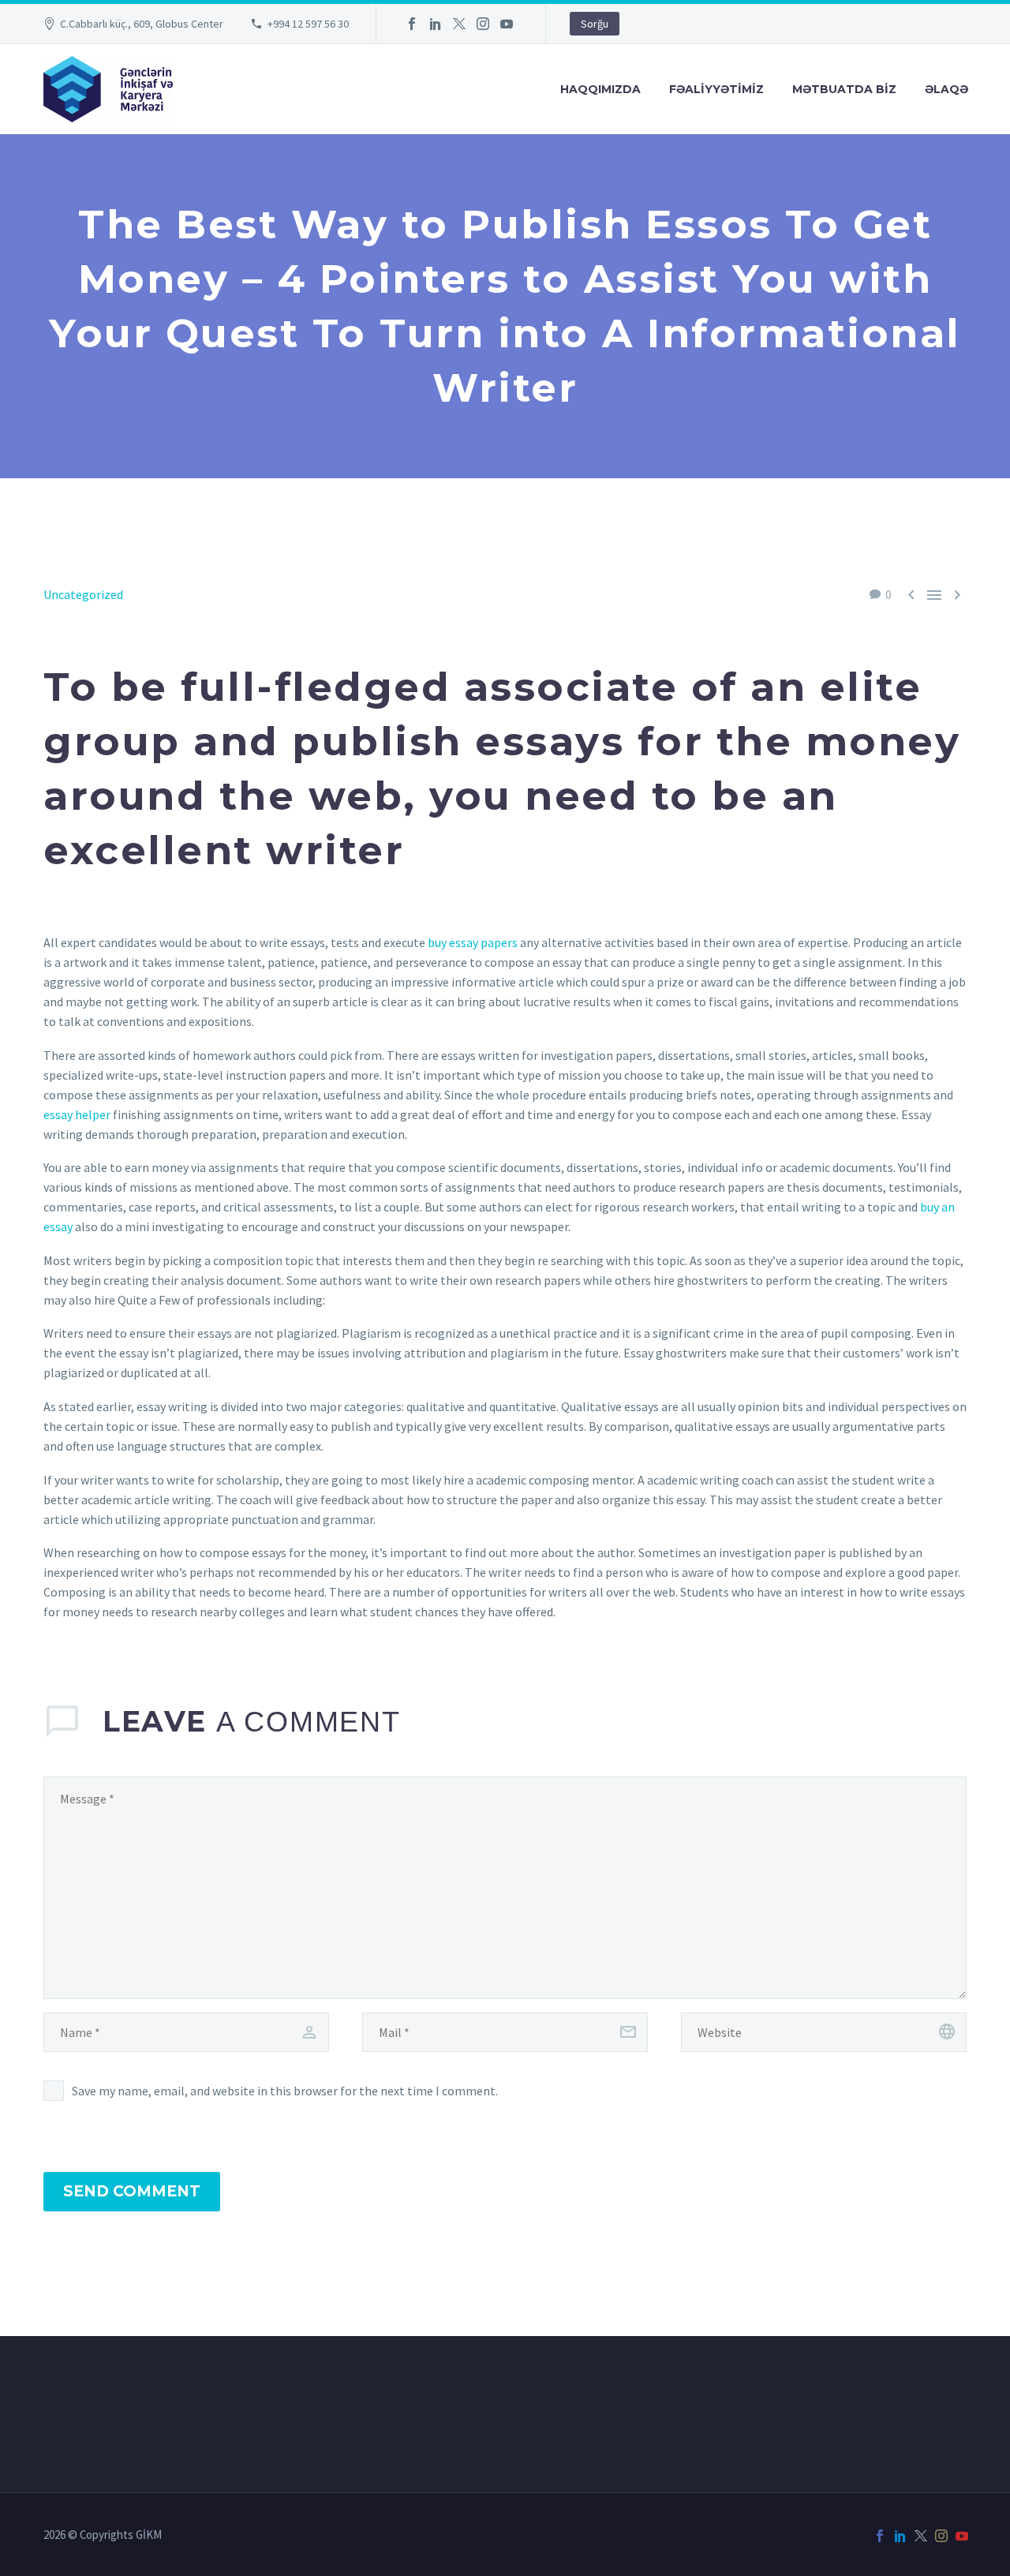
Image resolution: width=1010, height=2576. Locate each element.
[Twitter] (459, 24)
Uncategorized (83, 594)
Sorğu (595, 24)
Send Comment (132, 2191)
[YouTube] (507, 24)
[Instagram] (483, 24)
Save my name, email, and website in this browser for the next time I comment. (285, 2091)
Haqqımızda (600, 89)
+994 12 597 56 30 (308, 24)
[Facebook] (412, 24)
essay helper (77, 1114)
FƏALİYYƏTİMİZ (716, 89)
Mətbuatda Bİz (844, 89)
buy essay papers (473, 942)
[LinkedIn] (436, 24)
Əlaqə (946, 89)
